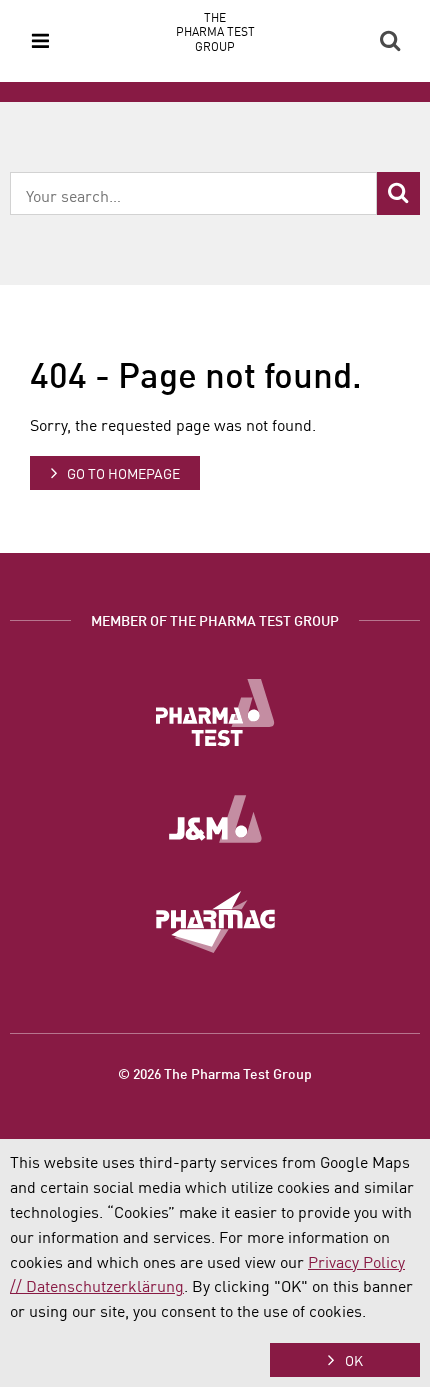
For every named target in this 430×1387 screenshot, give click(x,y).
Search (390, 41)
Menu (40, 41)
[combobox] (193, 193)
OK (354, 1360)
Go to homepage (123, 473)
